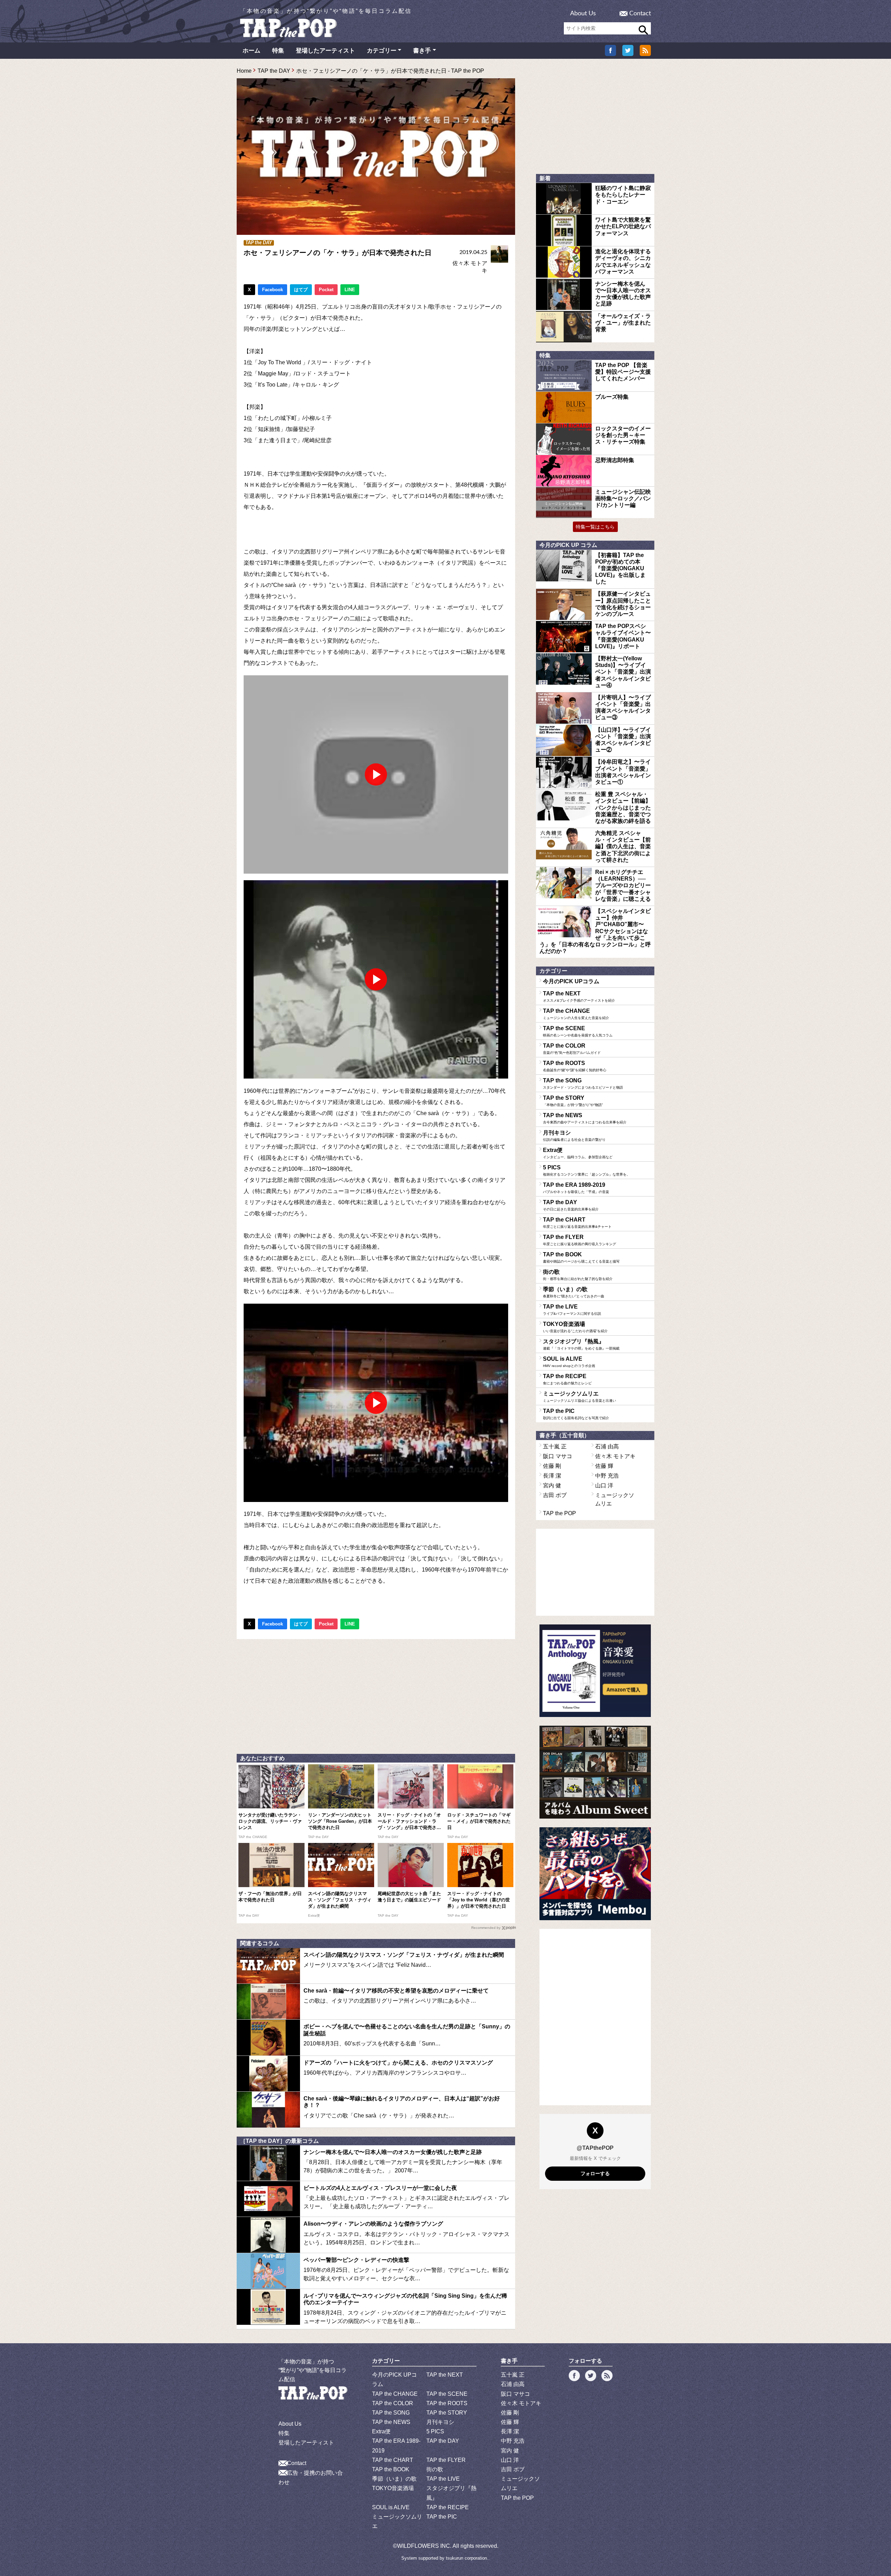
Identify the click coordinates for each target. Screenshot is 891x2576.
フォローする (595, 2173)
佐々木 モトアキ (615, 1456)
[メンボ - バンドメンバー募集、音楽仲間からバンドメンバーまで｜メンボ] (595, 1874)
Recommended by (486, 1928)
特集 (278, 51)
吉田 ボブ (555, 1495)
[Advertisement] (376, 1695)
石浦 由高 (607, 1446)
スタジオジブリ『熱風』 (581, 1344)
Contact (640, 14)
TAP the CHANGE (576, 1014)
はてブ (301, 290)
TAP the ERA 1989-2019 (576, 1188)
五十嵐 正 (555, 1446)
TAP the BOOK (581, 1257)
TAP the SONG (583, 1083)
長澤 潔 (552, 1476)
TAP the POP (559, 1513)
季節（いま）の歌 (574, 1292)
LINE (350, 290)
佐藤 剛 (552, 1466)
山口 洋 (604, 1485)
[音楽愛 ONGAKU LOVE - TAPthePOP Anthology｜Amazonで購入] (595, 1671)
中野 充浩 (607, 1476)
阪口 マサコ (558, 1456)
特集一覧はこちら (595, 527)
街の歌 (578, 1275)
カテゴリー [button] (382, 51)
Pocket (326, 290)
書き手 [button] (422, 51)
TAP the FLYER (579, 1240)
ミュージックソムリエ (579, 1397)
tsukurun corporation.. (468, 2558)
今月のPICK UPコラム (571, 981)
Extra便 (578, 1153)
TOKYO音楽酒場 (575, 1327)
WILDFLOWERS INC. (424, 2546)
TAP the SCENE (578, 1031)
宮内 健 (552, 1485)
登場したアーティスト (325, 51)
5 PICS (586, 1170)
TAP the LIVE (572, 1310)
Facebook (273, 290)
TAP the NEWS (585, 1118)
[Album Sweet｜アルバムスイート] (595, 1772)
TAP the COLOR (572, 1049)
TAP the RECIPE (567, 1379)
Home (244, 71)
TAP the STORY (573, 1101)
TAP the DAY (274, 71)
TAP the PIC (576, 1414)
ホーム (251, 51)
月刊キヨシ (574, 1136)
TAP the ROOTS (575, 1066)
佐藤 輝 (604, 1466)
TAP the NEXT (579, 996)
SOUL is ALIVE (569, 1362)
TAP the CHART (577, 1223)
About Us (583, 14)
